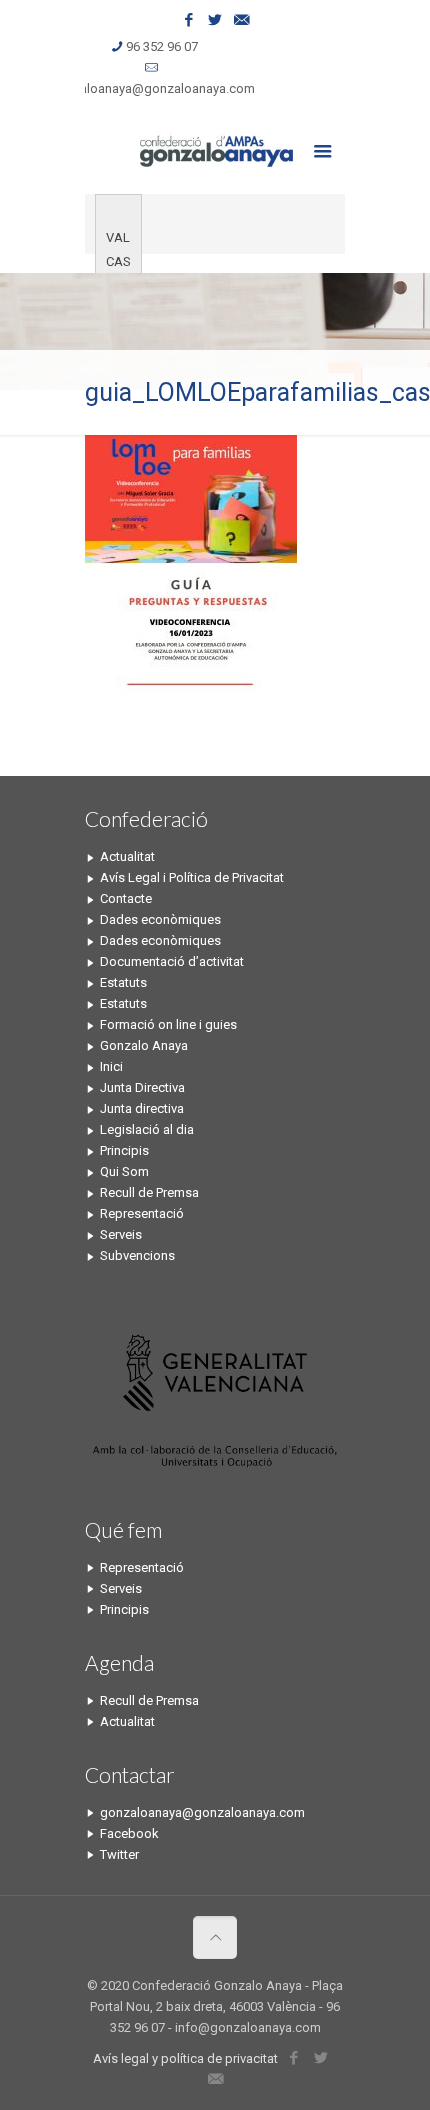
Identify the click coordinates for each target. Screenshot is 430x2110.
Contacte (126, 898)
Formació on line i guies (168, 1024)
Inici (111, 1066)
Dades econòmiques (160, 919)
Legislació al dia (147, 1129)
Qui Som (124, 1171)
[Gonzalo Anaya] (215, 149)
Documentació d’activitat (172, 961)
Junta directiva (142, 1108)
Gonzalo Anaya (144, 1045)
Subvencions (137, 1255)
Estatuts (123, 982)
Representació (142, 1213)
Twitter (119, 1854)
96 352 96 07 (162, 46)
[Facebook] (189, 20)
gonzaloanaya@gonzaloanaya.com (152, 88)
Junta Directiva (142, 1087)
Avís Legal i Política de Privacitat (192, 877)
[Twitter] (215, 20)
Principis (124, 1150)
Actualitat (127, 856)
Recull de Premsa (149, 1192)
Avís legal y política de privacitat (185, 2058)
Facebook (129, 1833)
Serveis (121, 1234)
